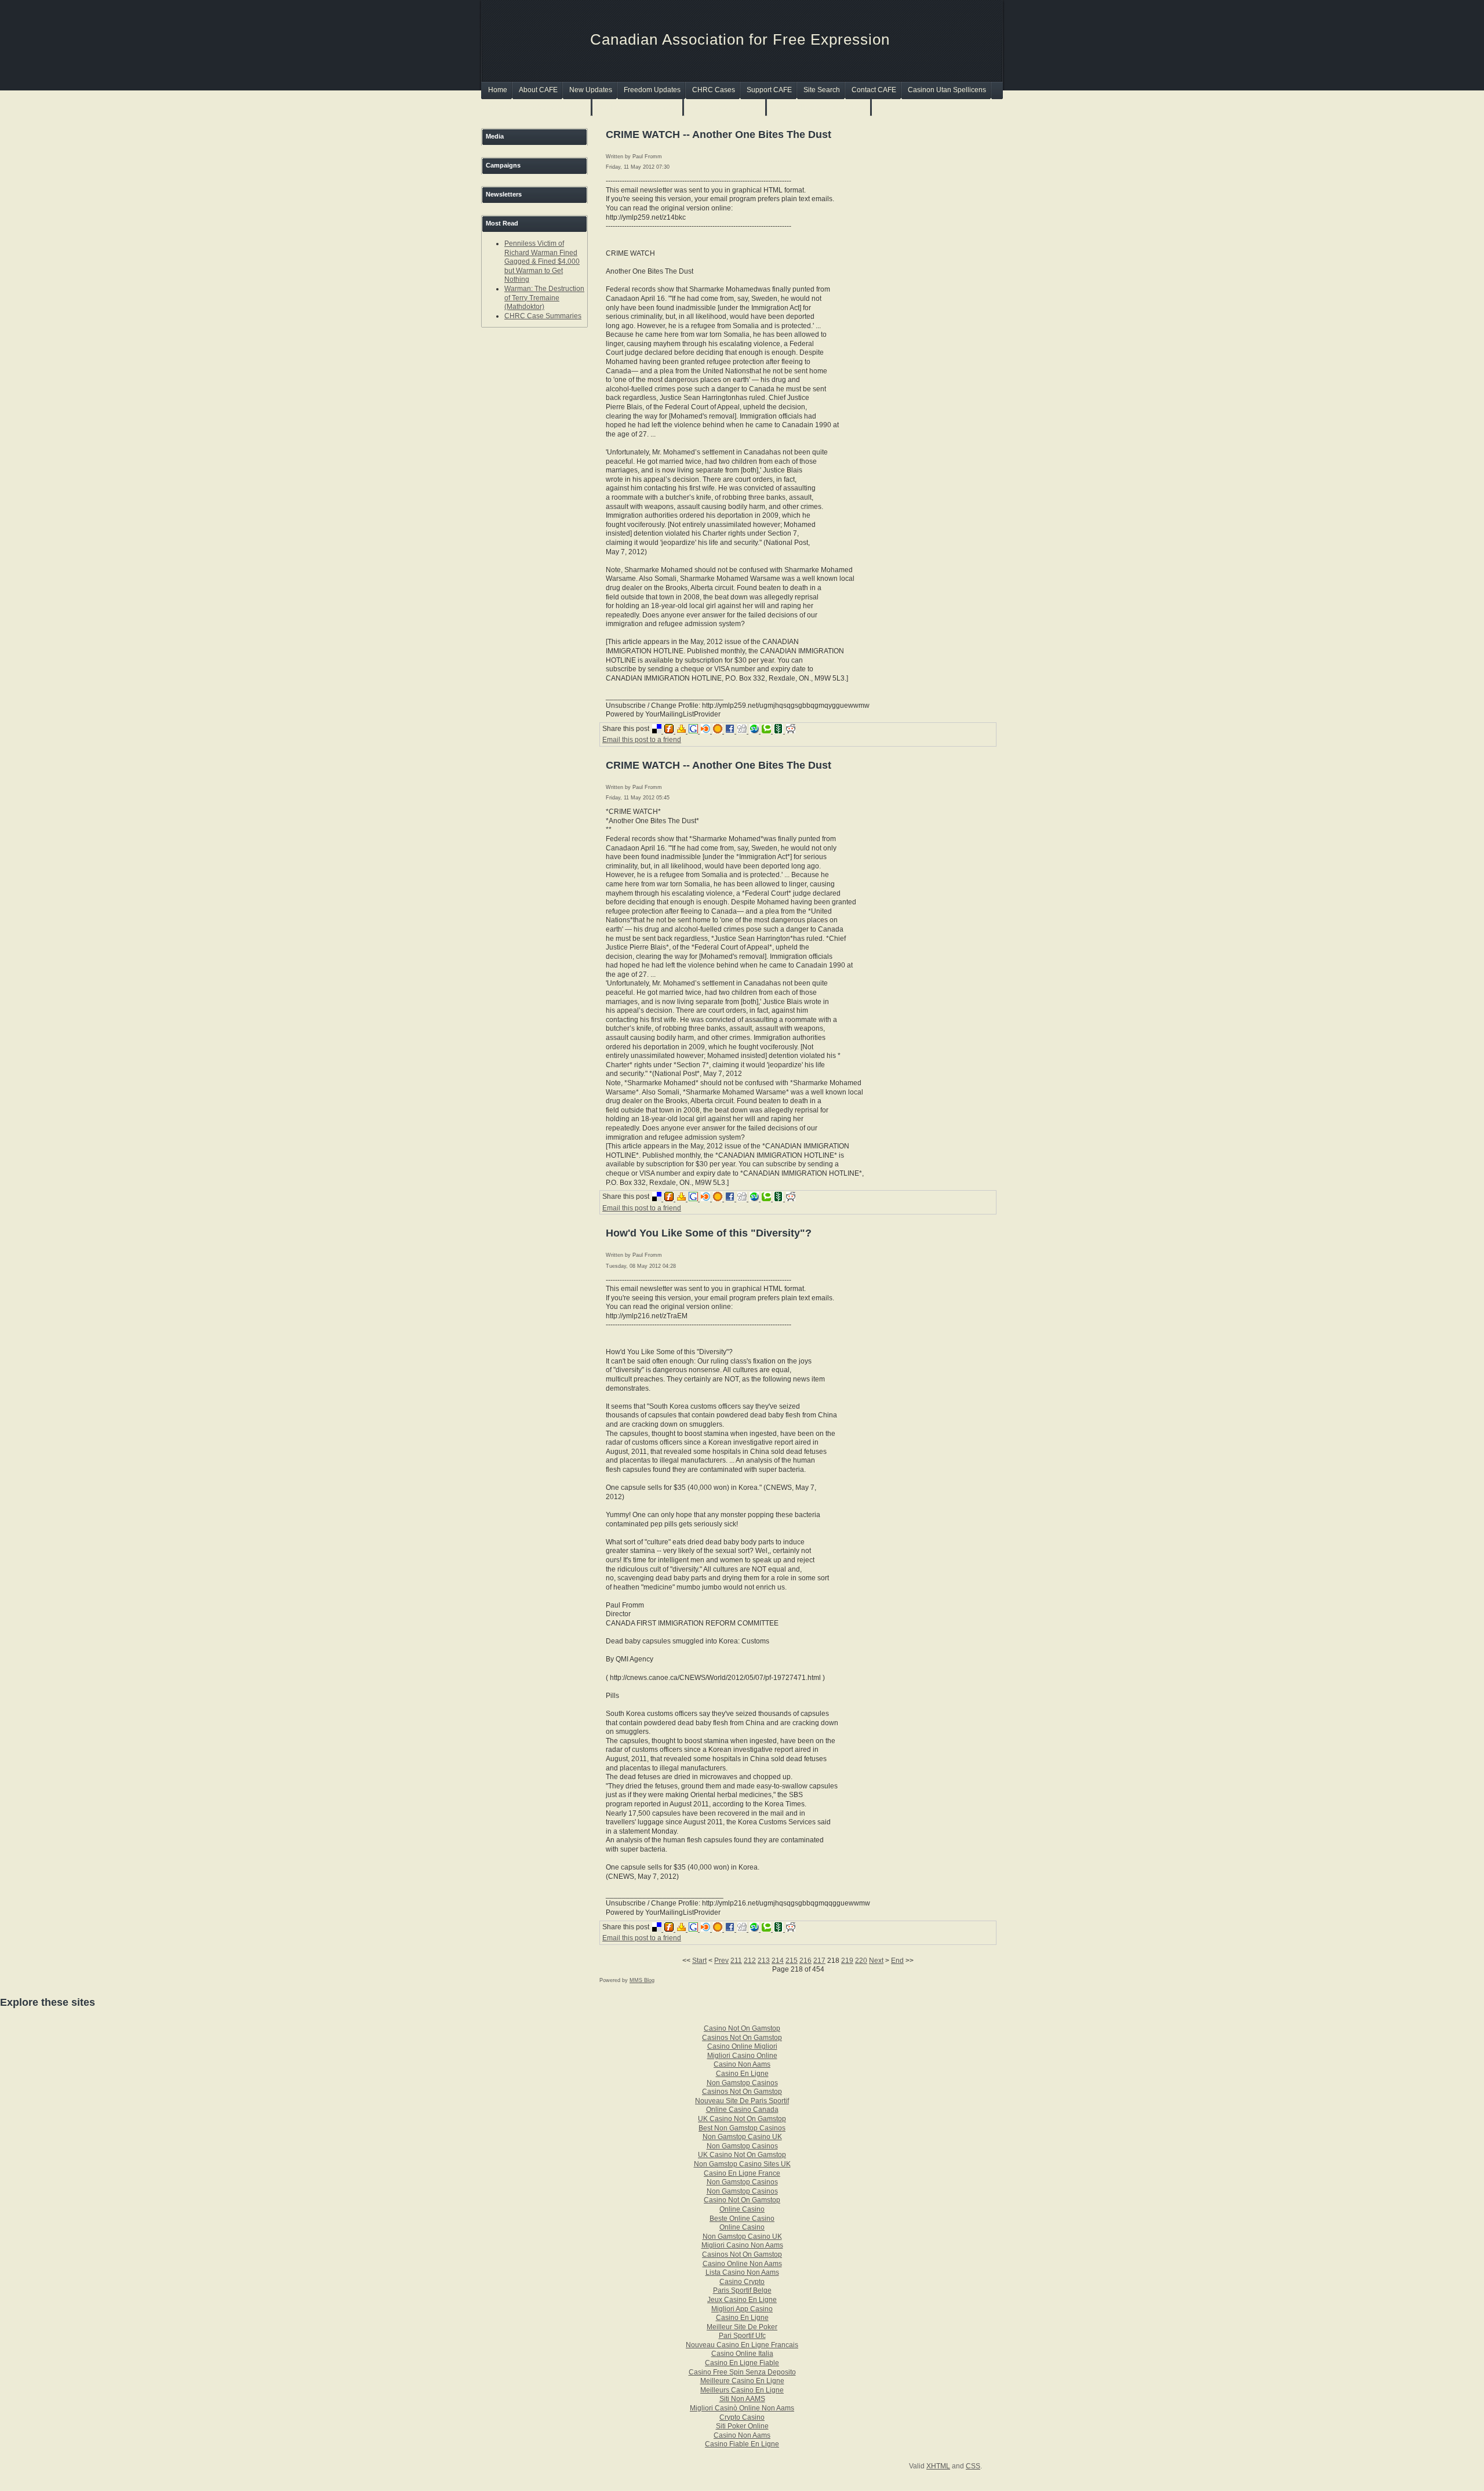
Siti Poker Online (742, 2426)
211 (736, 1961)
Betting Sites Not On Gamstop (819, 107)
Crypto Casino (742, 2417)
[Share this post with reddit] (791, 731)
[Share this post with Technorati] (768, 731)
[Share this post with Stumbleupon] (756, 731)
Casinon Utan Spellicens (947, 90)
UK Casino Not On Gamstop (742, 2119)
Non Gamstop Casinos (725, 107)
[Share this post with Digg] (743, 731)
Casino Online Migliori (742, 2046)
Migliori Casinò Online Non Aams (742, 2408)
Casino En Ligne (742, 2074)
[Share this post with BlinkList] (707, 731)
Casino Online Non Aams (742, 2264)
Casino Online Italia (742, 2354)
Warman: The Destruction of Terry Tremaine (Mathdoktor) (544, 298)
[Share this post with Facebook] (731, 731)
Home (498, 90)
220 (861, 1961)
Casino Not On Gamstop (742, 2028)
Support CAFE (769, 90)
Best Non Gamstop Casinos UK (537, 107)
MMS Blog (642, 1980)
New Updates (591, 90)
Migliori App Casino (742, 2309)
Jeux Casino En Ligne (742, 2300)
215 (792, 1961)
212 (750, 1961)
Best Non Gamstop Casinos (742, 2128)
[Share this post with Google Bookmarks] (695, 731)
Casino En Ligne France (742, 2173)
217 (819, 1961)
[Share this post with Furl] (670, 731)
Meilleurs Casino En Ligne (742, 2390)
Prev (721, 1961)
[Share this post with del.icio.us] (658, 731)
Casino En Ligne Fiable (742, 2363)
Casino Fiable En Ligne (742, 2444)
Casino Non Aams (742, 2064)
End (897, 1961)
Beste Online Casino (742, 2219)
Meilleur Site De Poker (742, 2327)
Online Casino (742, 2209)
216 (805, 1961)
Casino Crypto (742, 2282)
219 (847, 1961)
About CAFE (538, 90)
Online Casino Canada (742, 2110)
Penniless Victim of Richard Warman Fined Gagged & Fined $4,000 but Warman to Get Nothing (542, 261)
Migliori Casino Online (742, 2056)
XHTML (938, 2466)
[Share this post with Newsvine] (780, 731)
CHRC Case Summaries (543, 316)
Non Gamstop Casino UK (742, 2137)
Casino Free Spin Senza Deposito (742, 2372)
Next (876, 1961)
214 (778, 1961)
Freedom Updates (652, 90)
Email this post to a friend (642, 740)
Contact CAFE (874, 90)
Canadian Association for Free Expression (740, 39)
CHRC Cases (714, 90)
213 (764, 1961)
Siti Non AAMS (742, 2399)
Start (699, 1961)
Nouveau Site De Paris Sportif (742, 2101)
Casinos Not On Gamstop (638, 107)
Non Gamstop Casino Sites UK (742, 2164)
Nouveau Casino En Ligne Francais (742, 2345)
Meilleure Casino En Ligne (742, 2381)
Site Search (822, 90)
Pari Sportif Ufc (742, 2336)
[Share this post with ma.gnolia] (719, 731)
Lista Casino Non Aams (742, 2272)
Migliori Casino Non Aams (742, 2245)
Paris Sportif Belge (742, 2290)
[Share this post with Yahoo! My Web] (683, 731)
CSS (973, 2466)
